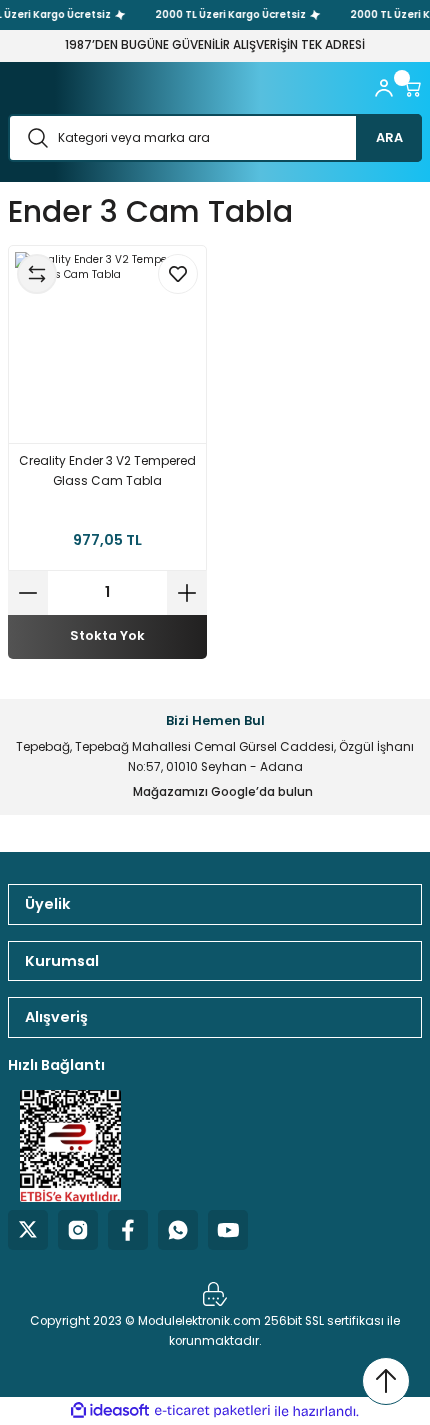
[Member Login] (384, 88)
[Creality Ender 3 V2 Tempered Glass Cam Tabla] (107, 344)
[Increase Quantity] (187, 593)
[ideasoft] (110, 1411)
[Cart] (412, 88)
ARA (389, 137)
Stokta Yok (107, 635)
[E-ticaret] (212, 1410)
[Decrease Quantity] (28, 593)
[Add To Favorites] (178, 274)
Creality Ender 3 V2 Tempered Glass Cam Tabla (107, 471)
